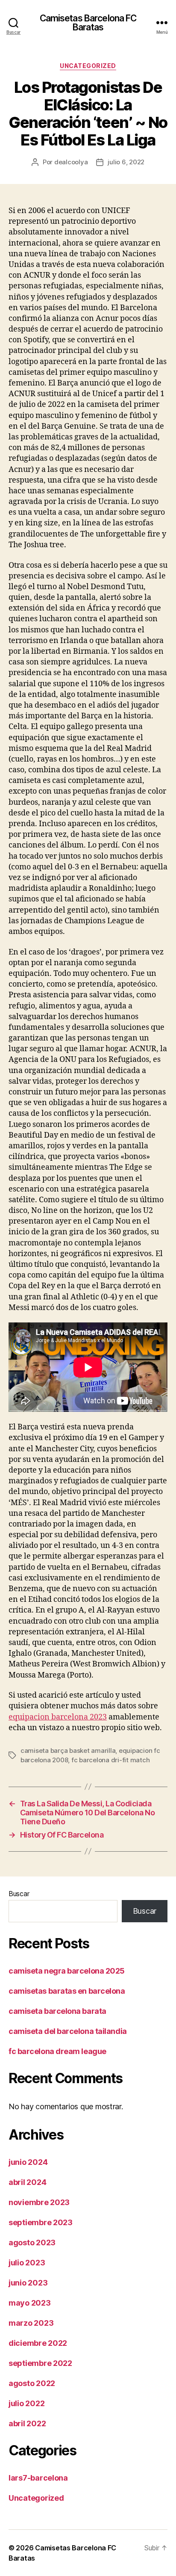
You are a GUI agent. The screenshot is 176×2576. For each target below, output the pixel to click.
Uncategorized (88, 66)
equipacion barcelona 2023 (58, 1717)
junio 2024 (28, 2162)
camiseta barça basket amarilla (68, 1750)
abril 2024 (27, 2182)
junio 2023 (28, 2283)
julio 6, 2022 (126, 162)
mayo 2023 (30, 2303)
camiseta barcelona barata (57, 2011)
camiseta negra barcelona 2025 (67, 1971)
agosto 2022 (32, 2383)
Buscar (19, 1894)
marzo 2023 (31, 2323)
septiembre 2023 (41, 2222)
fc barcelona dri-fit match (110, 1760)
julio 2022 (26, 2403)
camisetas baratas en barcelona (67, 1991)
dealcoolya (71, 162)
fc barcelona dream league (57, 2051)
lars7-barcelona (38, 2478)
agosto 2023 (32, 2243)
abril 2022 (27, 2423)
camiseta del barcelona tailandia (68, 2031)
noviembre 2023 (39, 2202)
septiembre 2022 (40, 2363)
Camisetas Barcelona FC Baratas (88, 23)
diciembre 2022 (38, 2343)
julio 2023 (27, 2263)
